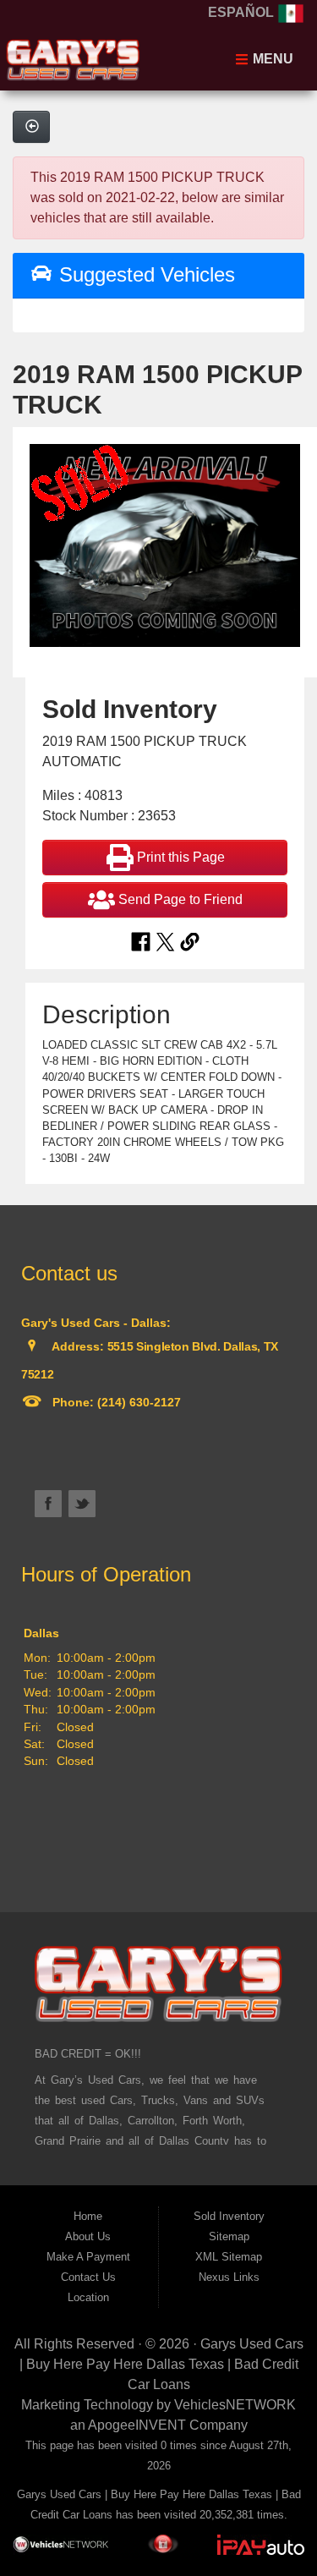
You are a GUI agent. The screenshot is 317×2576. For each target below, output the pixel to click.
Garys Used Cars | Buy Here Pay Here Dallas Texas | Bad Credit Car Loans (161, 2364)
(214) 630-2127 (137, 1402)
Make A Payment (88, 2257)
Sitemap (229, 2236)
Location (88, 2297)
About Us (88, 2236)
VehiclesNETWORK (235, 2405)
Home (88, 2216)
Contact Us (88, 2277)
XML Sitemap (229, 2257)
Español (243, 12)
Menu (271, 59)
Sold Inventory (229, 2216)
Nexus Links (229, 2277)
